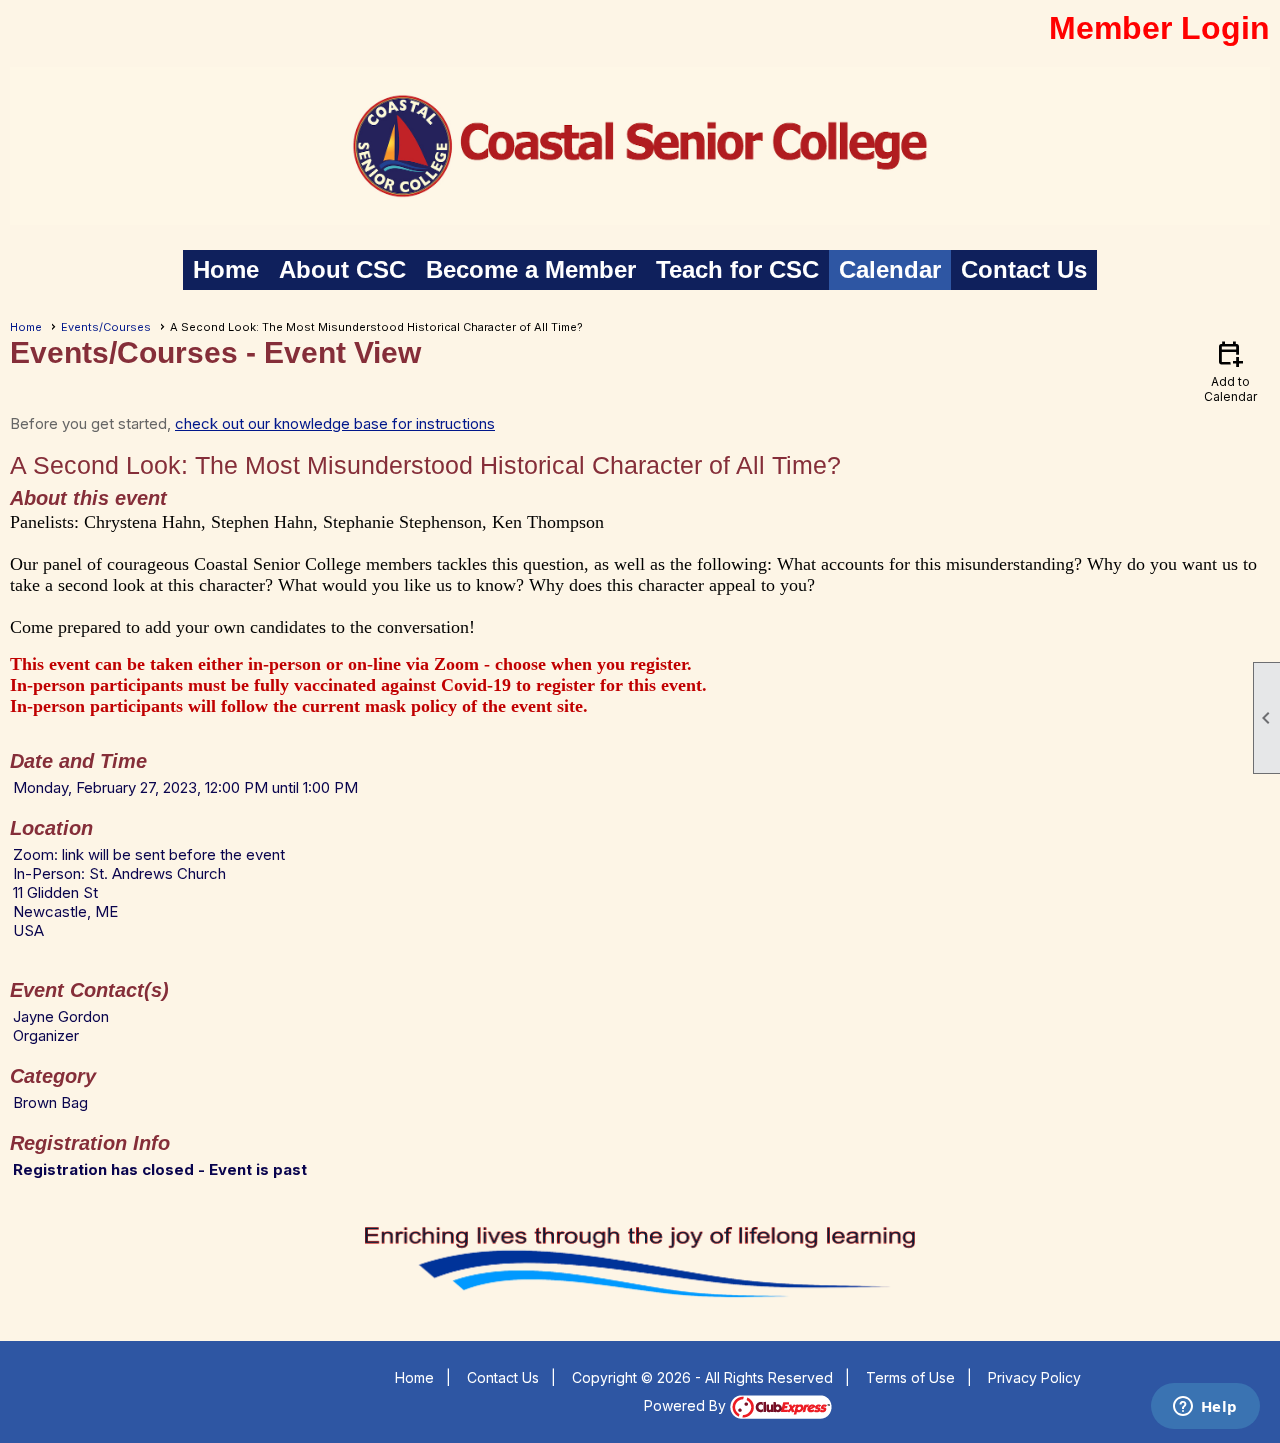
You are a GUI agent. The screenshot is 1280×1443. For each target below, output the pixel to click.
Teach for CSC (737, 269)
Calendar (890, 269)
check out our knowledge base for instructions (335, 423)
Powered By (687, 1405)
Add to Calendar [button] (1230, 370)
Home (226, 269)
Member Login (1159, 28)
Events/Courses (106, 327)
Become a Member (531, 269)
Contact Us (1024, 269)
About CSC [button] (342, 269)
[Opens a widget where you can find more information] (1205, 1408)
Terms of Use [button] (910, 1377)
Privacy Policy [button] (1034, 1377)
